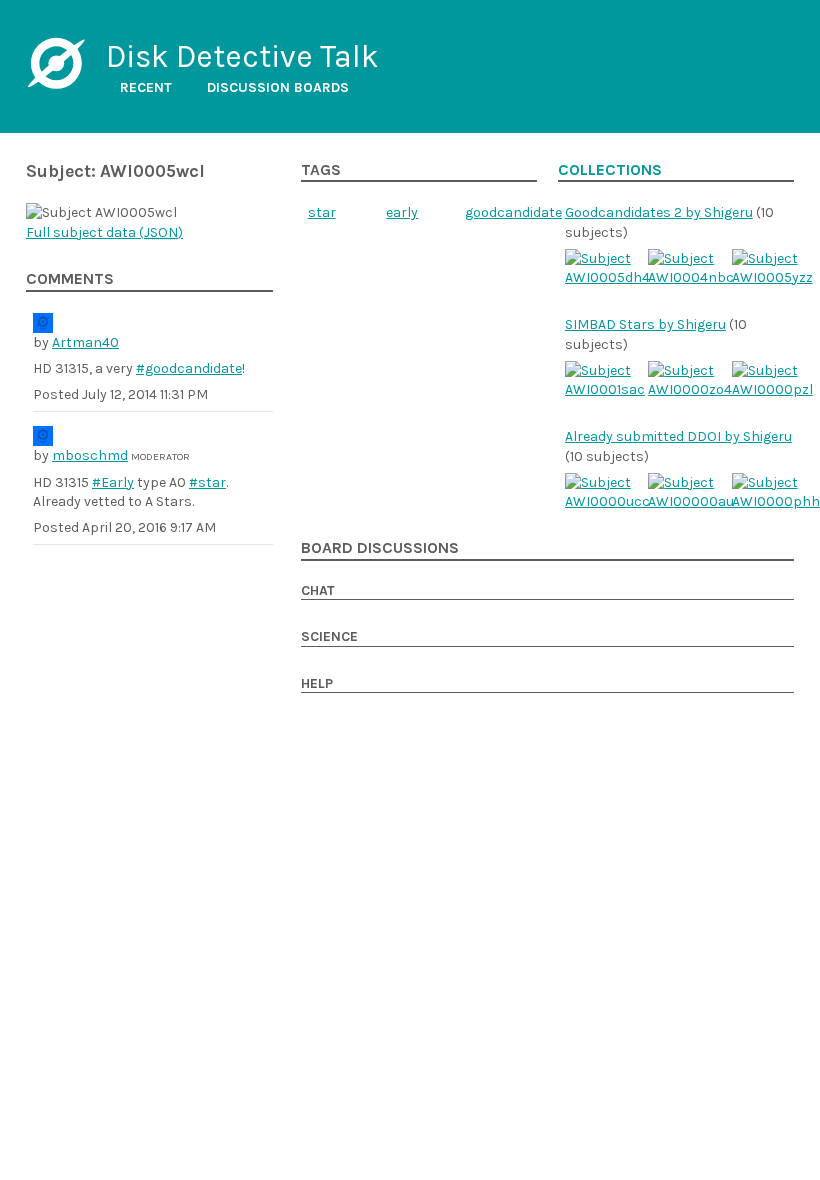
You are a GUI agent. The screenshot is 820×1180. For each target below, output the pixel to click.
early (402, 212)
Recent (146, 87)
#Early (113, 482)
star (322, 212)
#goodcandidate (189, 368)
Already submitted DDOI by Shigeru (678, 436)
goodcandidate (513, 212)
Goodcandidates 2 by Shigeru (659, 212)
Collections (610, 170)
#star (207, 482)
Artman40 (85, 342)
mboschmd (90, 455)
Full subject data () (104, 232)
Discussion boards (278, 87)
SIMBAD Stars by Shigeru (645, 324)
